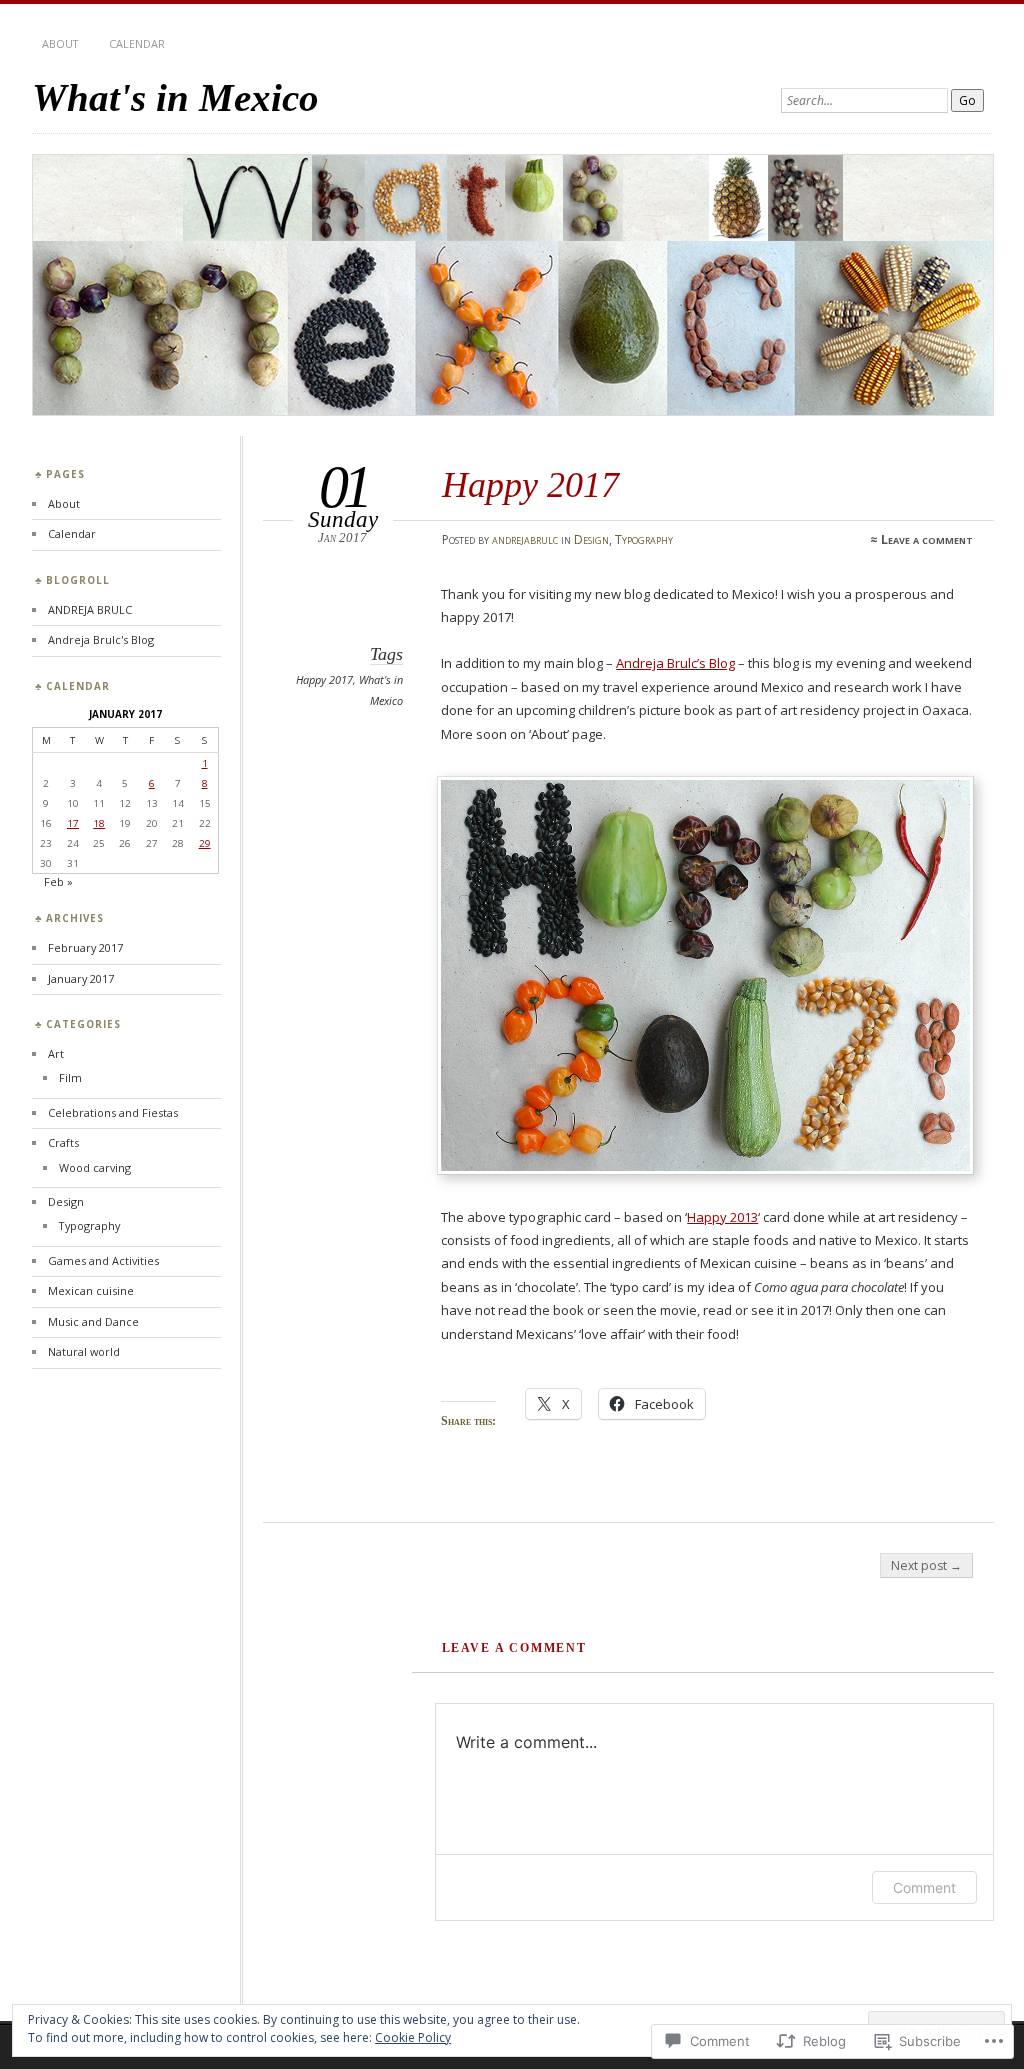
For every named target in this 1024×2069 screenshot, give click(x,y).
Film (70, 1077)
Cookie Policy (413, 2037)
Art (56, 1053)
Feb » (58, 881)
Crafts (63, 1142)
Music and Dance (93, 1321)
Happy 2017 (324, 679)
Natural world (84, 1351)
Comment (924, 1887)
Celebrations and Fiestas (113, 1112)
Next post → (926, 1565)
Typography (644, 539)
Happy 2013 (722, 1217)
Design (591, 539)
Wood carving (95, 1167)
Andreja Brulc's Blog (101, 639)
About (60, 43)
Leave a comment (927, 539)
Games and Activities (103, 1260)
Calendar (137, 43)
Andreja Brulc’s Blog (675, 663)
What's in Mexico (175, 97)
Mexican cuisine (91, 1290)
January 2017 (81, 978)
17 (73, 823)
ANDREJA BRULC (90, 609)
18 (99, 823)
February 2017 (85, 947)
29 (205, 843)
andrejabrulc (525, 539)
